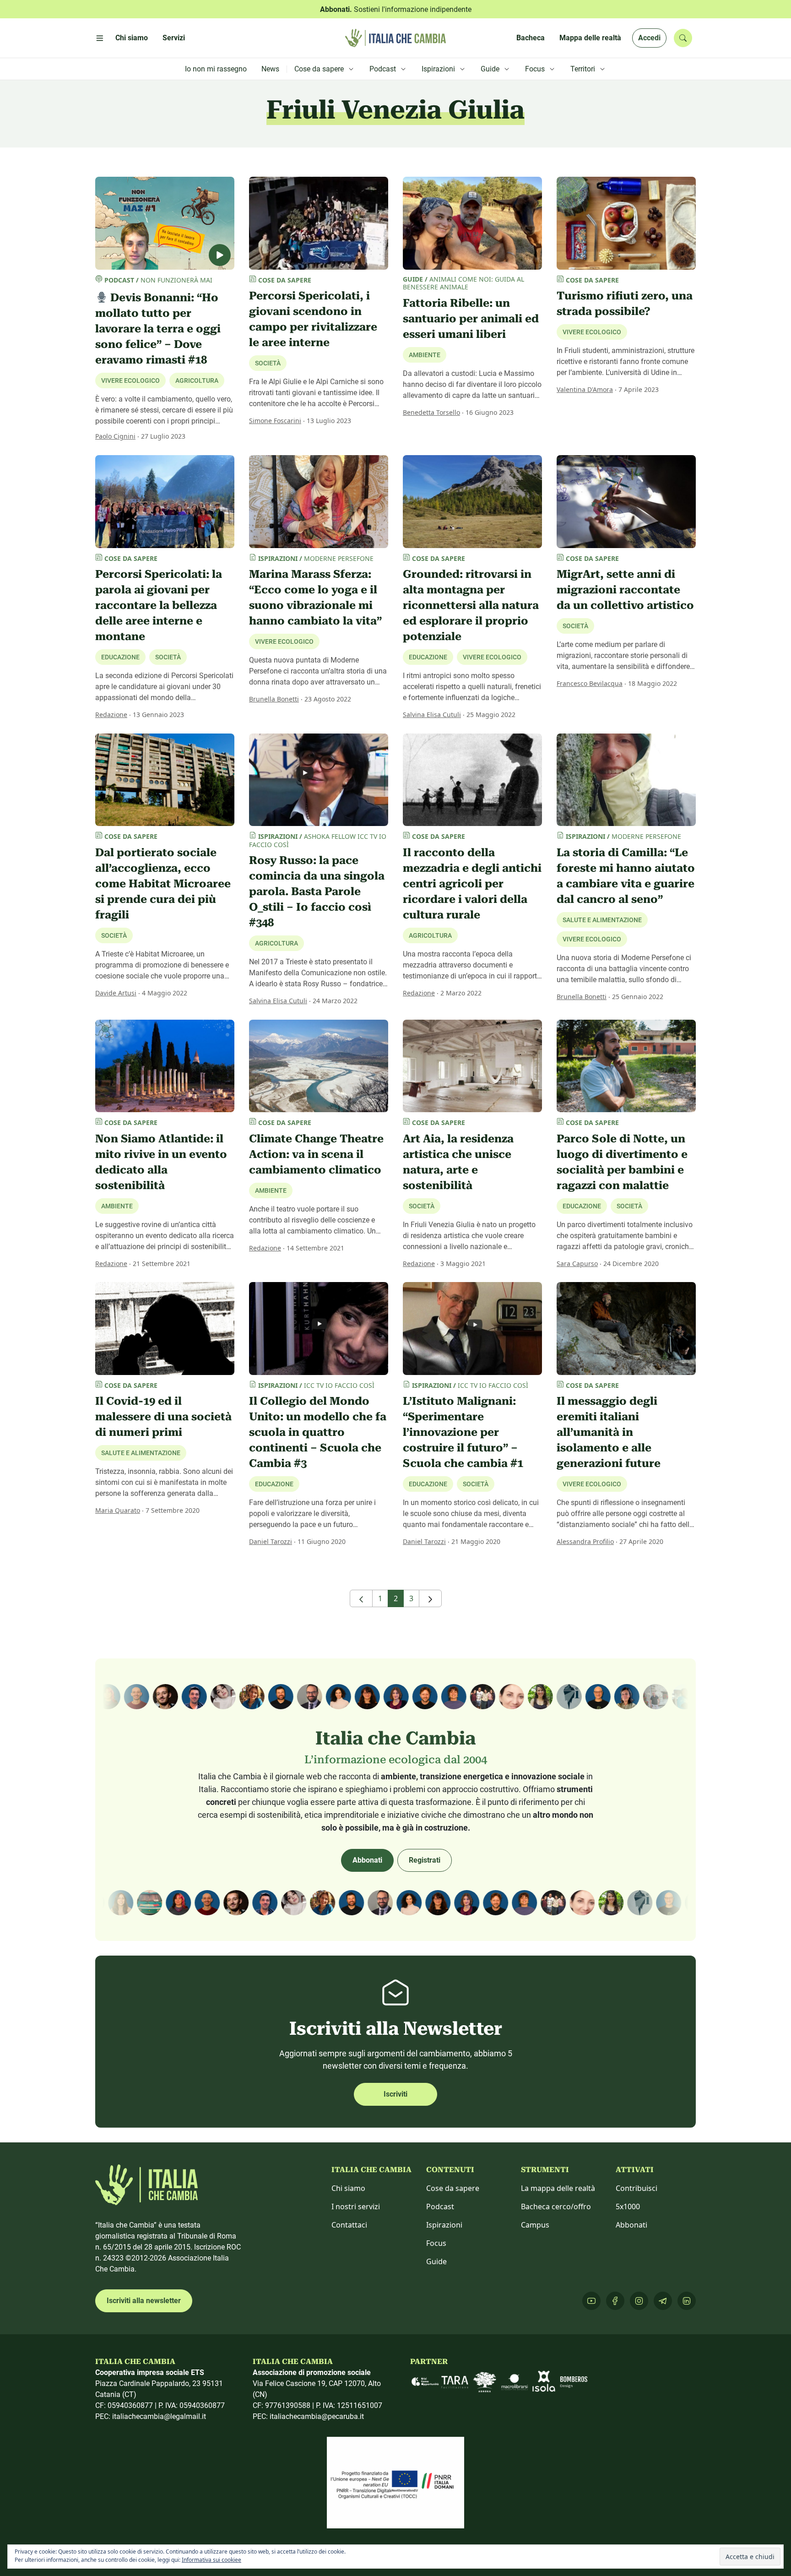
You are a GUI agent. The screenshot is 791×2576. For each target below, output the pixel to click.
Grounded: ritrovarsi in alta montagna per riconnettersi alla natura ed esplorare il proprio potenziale (471, 605)
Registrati (425, 1860)
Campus (535, 2225)
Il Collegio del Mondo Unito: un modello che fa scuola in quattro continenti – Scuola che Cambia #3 (318, 1432)
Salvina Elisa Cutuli (432, 715)
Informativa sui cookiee (211, 2560)
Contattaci (349, 2225)
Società (268, 363)
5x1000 (628, 2206)
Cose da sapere (453, 2188)
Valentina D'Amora (585, 389)
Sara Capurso (577, 1264)
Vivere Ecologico (592, 332)
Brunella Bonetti (274, 699)
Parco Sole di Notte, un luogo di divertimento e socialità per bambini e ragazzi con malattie (622, 1162)
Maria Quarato (118, 1510)
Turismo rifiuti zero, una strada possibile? (625, 304)
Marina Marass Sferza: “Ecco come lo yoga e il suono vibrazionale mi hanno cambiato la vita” (315, 598)
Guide (436, 2261)
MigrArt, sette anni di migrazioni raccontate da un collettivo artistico (625, 590)
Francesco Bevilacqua (590, 683)
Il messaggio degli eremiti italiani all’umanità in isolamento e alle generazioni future (609, 1432)
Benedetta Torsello (431, 412)
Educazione (274, 1484)
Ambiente (425, 355)
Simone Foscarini (275, 421)
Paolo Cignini (115, 436)
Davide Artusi (116, 993)
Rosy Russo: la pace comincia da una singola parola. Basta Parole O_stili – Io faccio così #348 (317, 891)
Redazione (111, 715)
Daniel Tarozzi (271, 1541)
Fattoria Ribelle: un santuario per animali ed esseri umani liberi (471, 319)
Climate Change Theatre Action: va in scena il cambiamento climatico (316, 1154)
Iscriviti (395, 2094)
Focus (436, 2243)
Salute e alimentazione (141, 1453)
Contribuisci (637, 2188)
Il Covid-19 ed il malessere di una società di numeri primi (163, 1417)
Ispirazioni (444, 2225)
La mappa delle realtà (558, 2188)
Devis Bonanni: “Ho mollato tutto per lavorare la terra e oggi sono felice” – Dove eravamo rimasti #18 (158, 329)
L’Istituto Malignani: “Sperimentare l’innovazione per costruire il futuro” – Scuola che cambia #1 (463, 1432)
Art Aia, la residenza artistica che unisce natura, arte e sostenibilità (458, 1162)
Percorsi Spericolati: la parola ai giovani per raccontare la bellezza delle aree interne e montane (159, 605)
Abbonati (367, 1860)
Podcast (440, 2206)
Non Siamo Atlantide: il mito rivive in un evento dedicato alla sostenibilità (161, 1162)
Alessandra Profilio (585, 1541)
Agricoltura (276, 943)
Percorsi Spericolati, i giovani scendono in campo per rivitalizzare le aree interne (313, 319)
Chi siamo (348, 2188)
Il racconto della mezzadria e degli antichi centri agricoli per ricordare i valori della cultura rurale (472, 884)
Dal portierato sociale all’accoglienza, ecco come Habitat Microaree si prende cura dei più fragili (163, 884)
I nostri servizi (356, 2206)
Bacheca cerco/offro (556, 2206)
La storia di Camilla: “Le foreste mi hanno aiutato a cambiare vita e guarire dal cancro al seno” (626, 876)
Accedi (649, 38)
